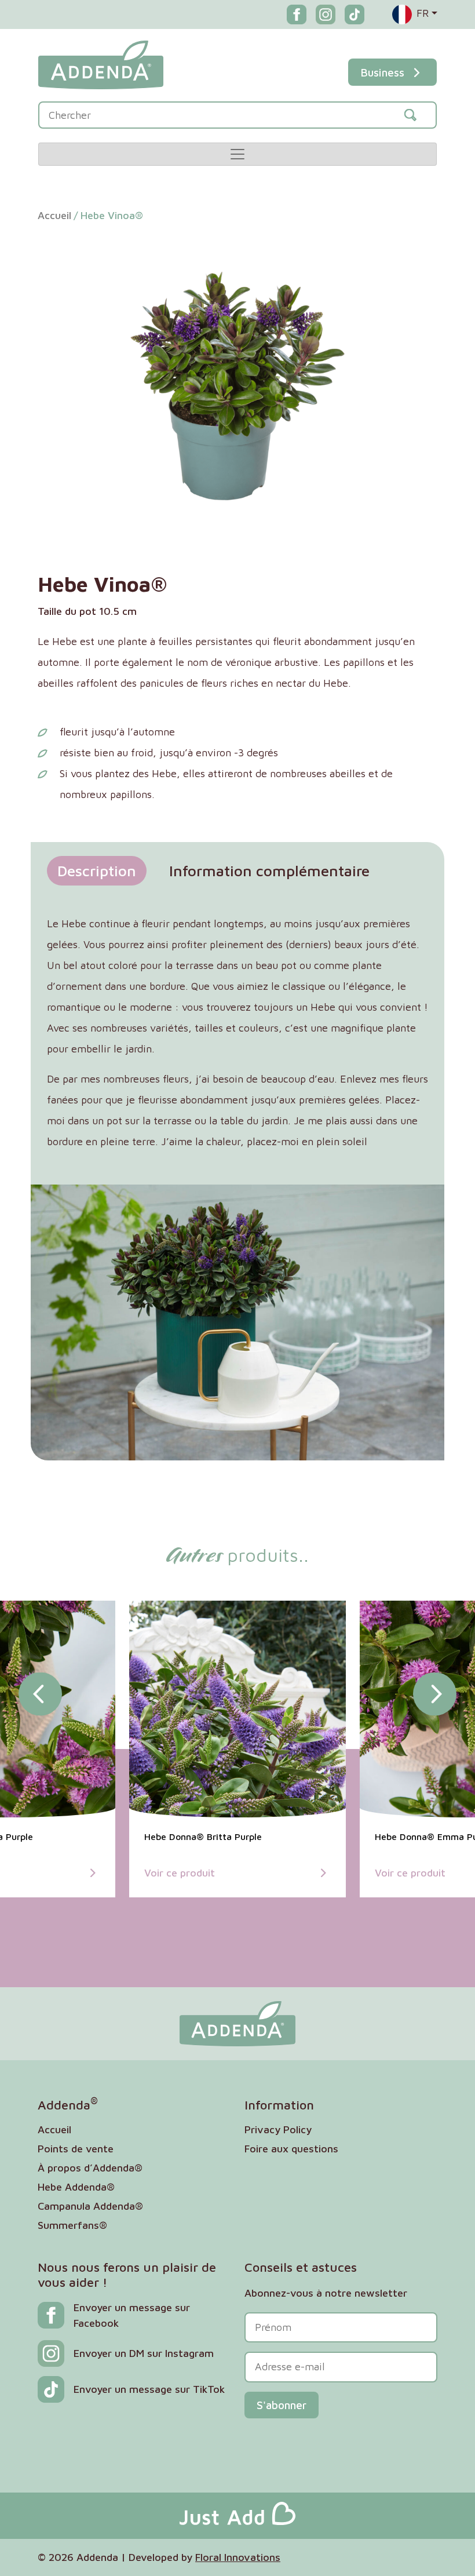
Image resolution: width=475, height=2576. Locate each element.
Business (382, 72)
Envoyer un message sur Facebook (132, 2315)
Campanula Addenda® (90, 2206)
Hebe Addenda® (76, 2187)
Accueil (54, 215)
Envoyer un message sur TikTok (149, 2389)
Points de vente (76, 2149)
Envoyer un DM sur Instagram (144, 2353)
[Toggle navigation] (237, 154)
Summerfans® (72, 2225)
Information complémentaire (269, 870)
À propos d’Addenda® (90, 2168)
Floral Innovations (238, 2557)
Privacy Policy (278, 2129)
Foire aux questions (291, 2149)
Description (97, 870)
